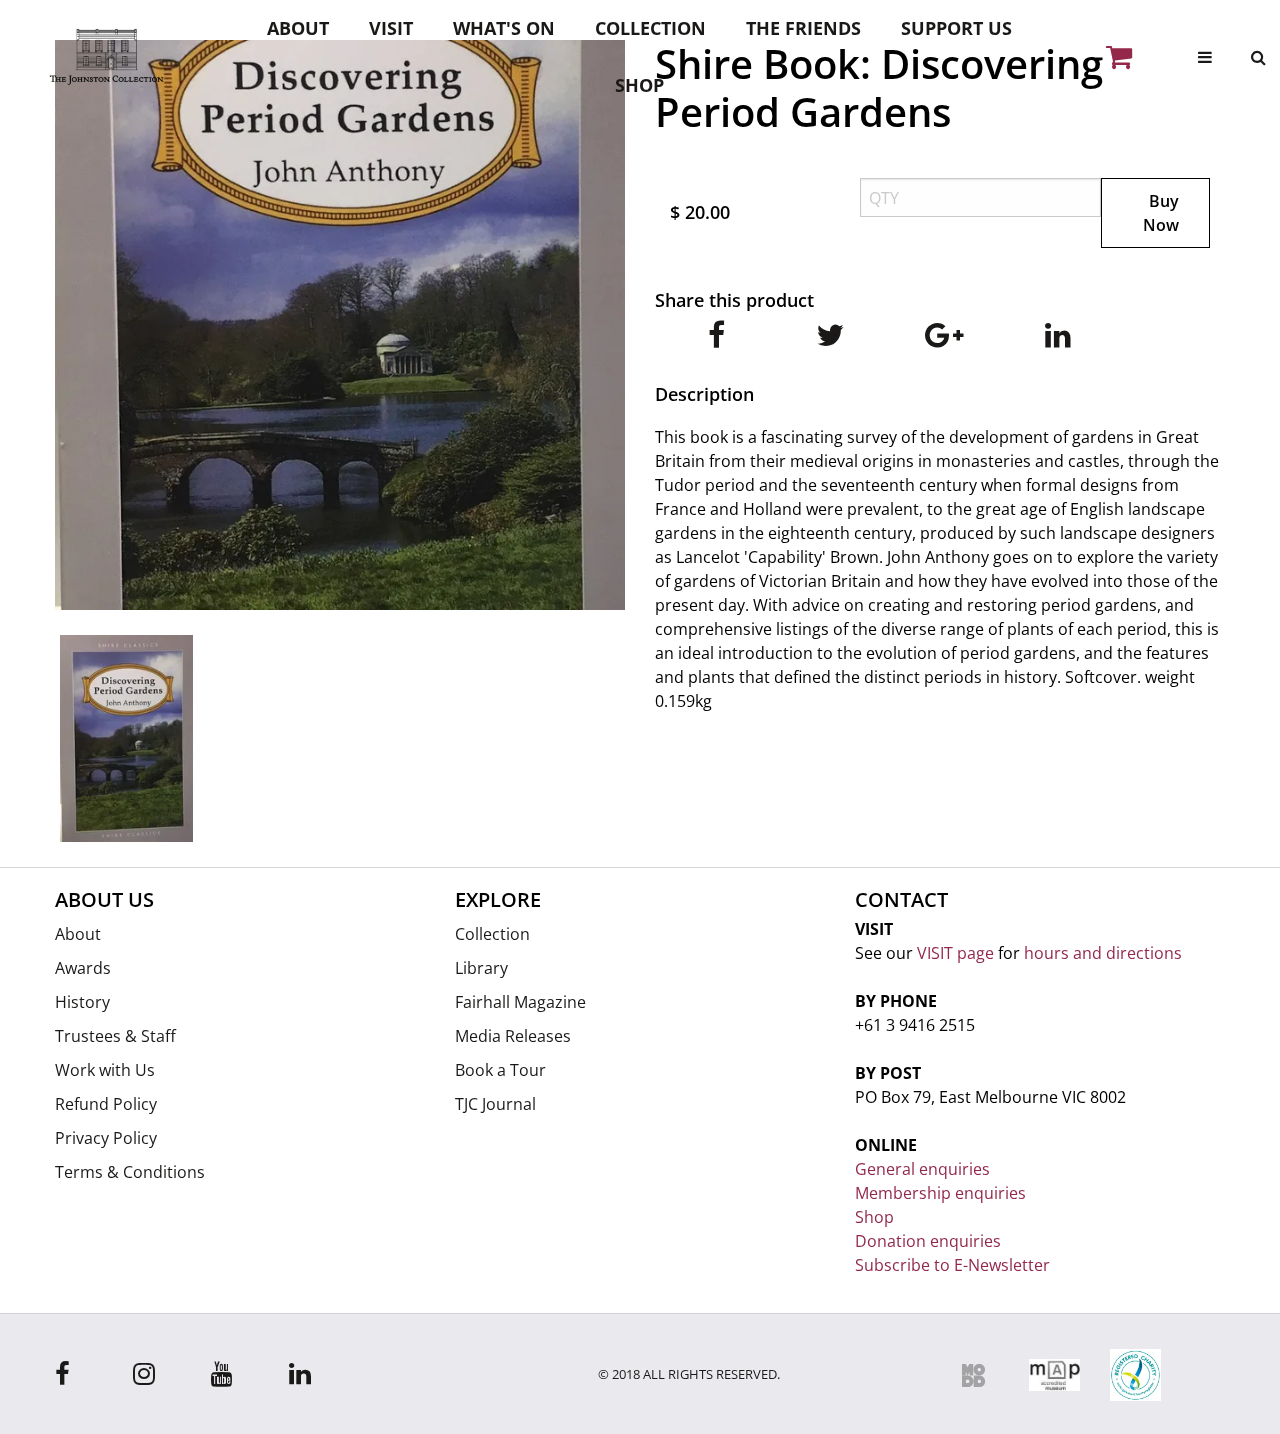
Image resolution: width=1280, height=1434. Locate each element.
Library (481, 968)
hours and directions (1103, 953)
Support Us (956, 28)
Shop (639, 85)
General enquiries (922, 1169)
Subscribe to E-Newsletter (952, 1265)
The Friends (803, 28)
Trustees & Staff (115, 1036)
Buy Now (1161, 213)
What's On (504, 28)
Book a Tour (500, 1070)
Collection (650, 28)
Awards (83, 968)
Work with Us (105, 1070)
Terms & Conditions (130, 1172)
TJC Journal (495, 1104)
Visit (391, 28)
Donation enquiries (928, 1241)
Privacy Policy (106, 1138)
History (82, 1002)
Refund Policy (106, 1104)
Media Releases (513, 1036)
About (298, 28)
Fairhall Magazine (520, 1002)
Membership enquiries (940, 1193)
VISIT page (955, 953)
